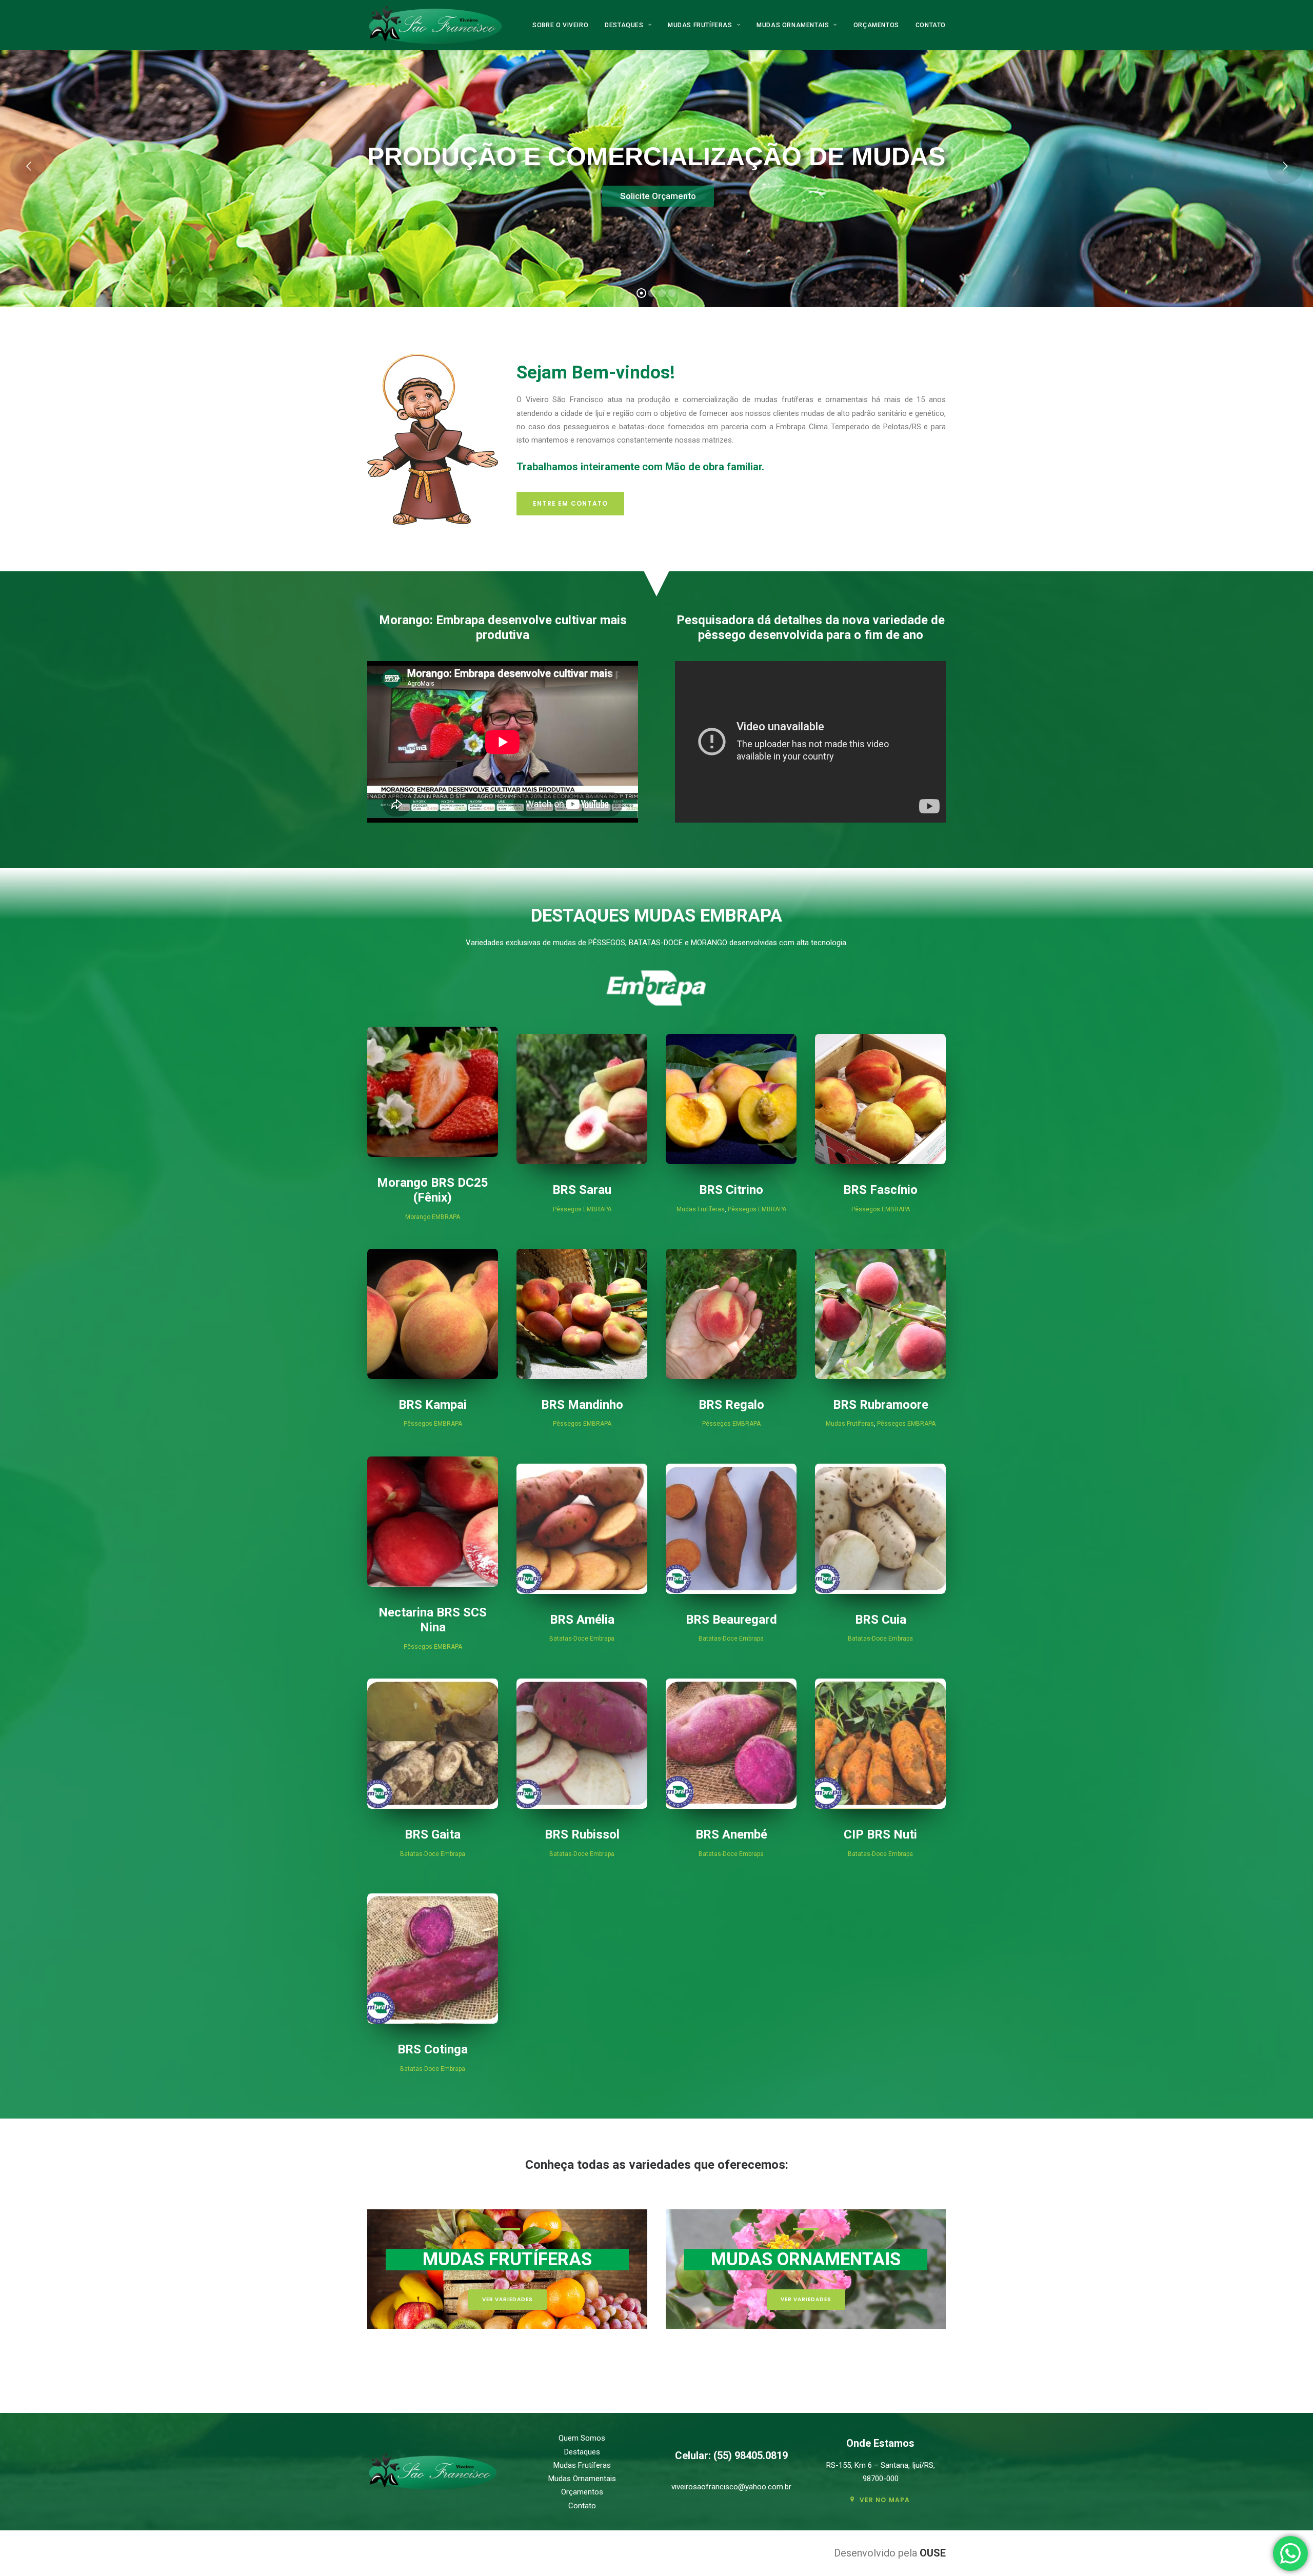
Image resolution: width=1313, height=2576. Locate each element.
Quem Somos (582, 2438)
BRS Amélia (582, 1620)
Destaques (624, 25)
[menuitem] (564, 25)
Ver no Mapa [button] (885, 2500)
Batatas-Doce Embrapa (582, 1639)
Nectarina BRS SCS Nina (433, 1620)
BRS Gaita (433, 1834)
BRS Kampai (433, 1405)
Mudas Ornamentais (793, 25)
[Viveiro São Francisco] (435, 25)
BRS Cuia (881, 1620)
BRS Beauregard (731, 1620)
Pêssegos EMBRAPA (582, 1209)
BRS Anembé (731, 1834)
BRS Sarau (582, 1190)
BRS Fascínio (880, 1190)
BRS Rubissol (582, 1834)
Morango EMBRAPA (433, 1217)
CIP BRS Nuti (880, 1834)
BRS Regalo (731, 1405)
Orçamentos (876, 25)
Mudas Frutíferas (700, 25)
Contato (931, 25)
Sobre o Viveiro (560, 25)
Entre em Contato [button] (570, 503)
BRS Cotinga (433, 2049)
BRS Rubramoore (881, 1405)
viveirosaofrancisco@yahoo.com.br (731, 2487)
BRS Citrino (731, 1190)
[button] (433, 1092)
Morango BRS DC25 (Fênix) (433, 1190)
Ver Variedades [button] (508, 2299)
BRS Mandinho (582, 1405)
